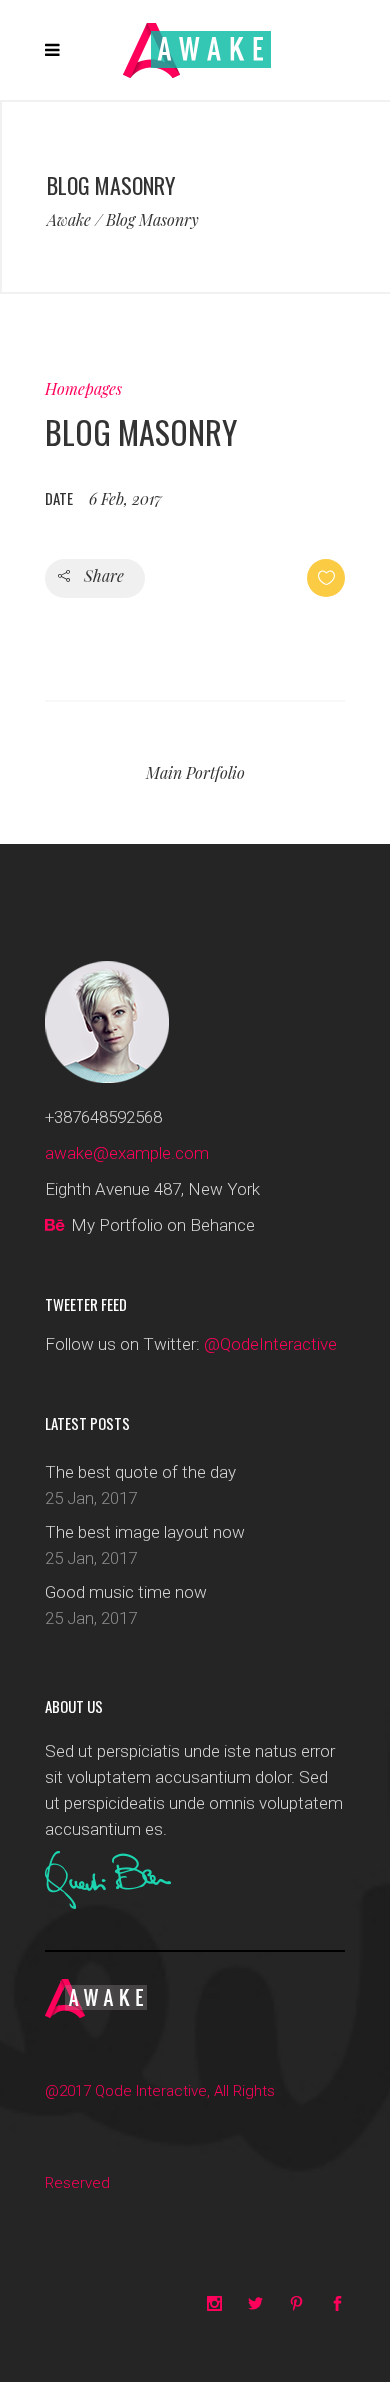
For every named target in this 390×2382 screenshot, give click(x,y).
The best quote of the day (140, 1472)
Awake (69, 220)
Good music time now (126, 1592)
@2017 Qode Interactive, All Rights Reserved (160, 2137)
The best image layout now (145, 1532)
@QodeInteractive (270, 1344)
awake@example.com (127, 1153)
